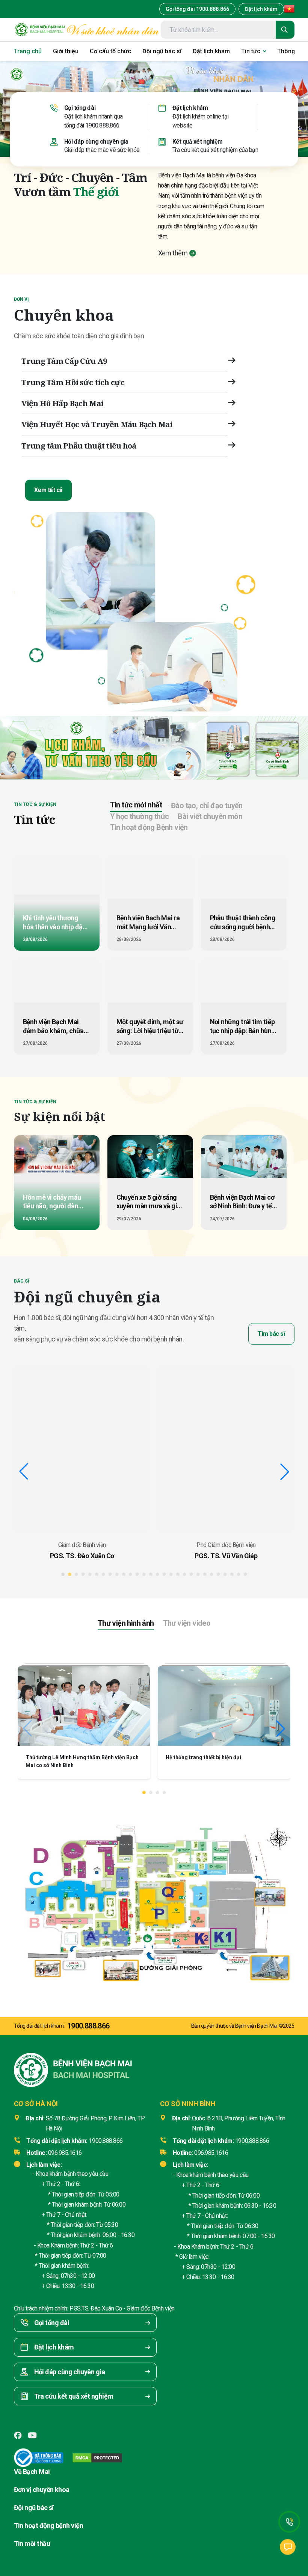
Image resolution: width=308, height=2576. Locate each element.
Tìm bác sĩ (271, 1334)
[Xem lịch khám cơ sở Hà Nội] (228, 748)
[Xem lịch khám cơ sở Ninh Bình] (278, 748)
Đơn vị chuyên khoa (42, 2490)
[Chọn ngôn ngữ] (289, 9)
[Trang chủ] (40, 30)
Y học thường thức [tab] (140, 816)
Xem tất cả (48, 490)
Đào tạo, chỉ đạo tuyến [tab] (207, 806)
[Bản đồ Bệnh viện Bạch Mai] (154, 1898)
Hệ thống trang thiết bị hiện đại (203, 1757)
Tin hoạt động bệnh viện (49, 2526)
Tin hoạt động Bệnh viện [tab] (149, 827)
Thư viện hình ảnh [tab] (126, 1623)
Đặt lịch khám (261, 9)
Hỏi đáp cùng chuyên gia (96, 141)
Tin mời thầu (32, 2544)
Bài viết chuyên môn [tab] (210, 816)
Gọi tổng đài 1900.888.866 (197, 9)
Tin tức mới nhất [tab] (136, 805)
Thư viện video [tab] (187, 1623)
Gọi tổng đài (80, 108)
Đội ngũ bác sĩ (34, 2508)
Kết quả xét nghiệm (198, 141)
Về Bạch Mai (32, 2472)
